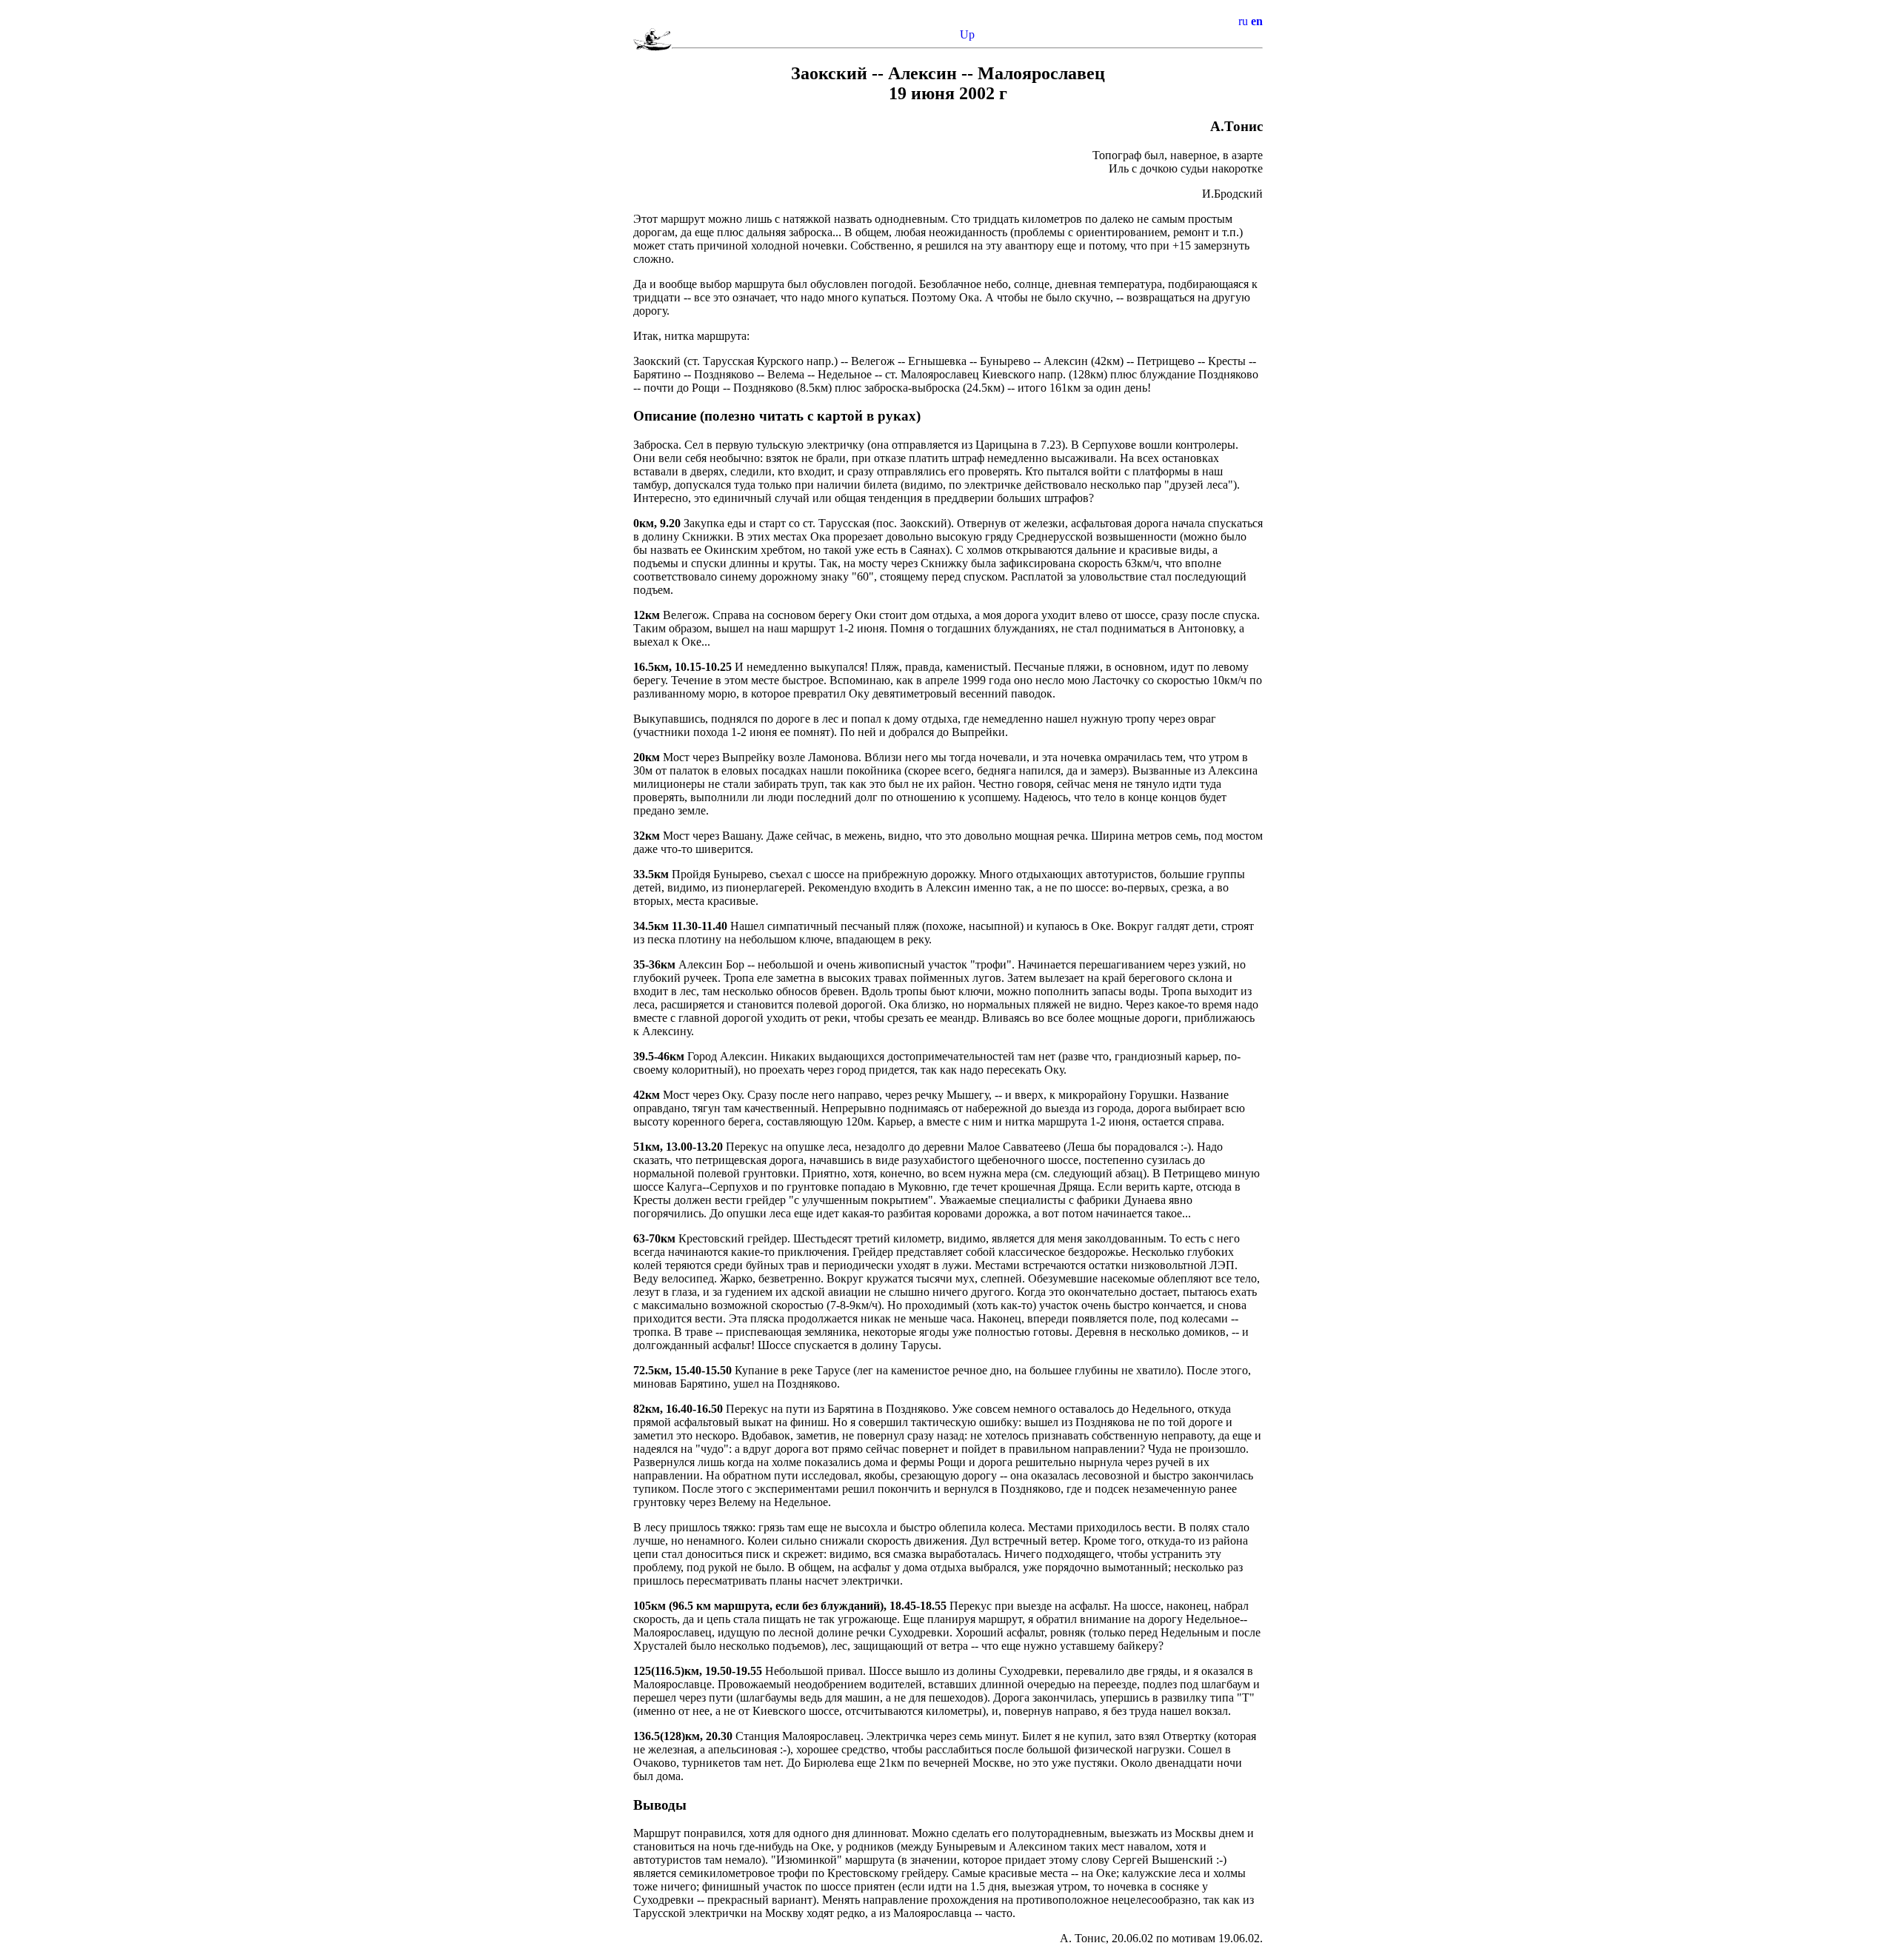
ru (1243, 21)
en (1257, 21)
